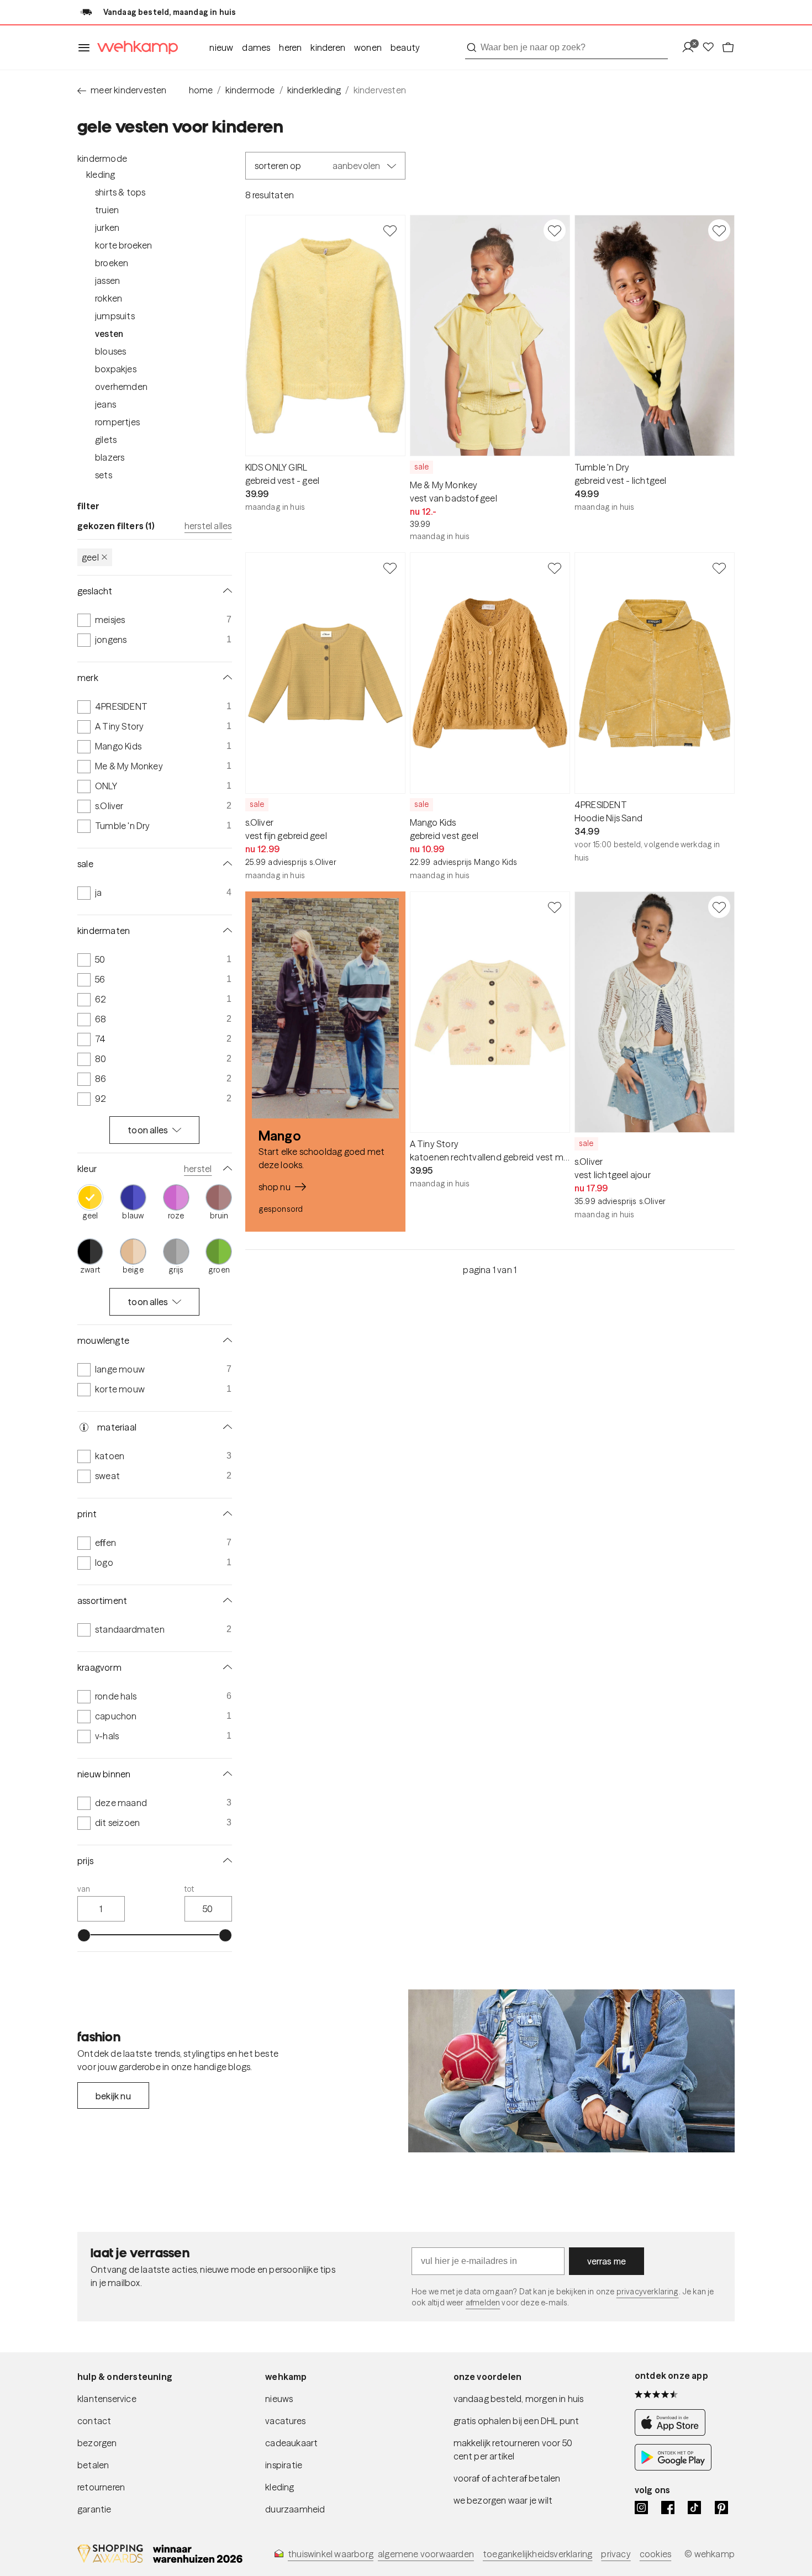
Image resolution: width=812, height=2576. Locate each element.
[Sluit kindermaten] (225, 931)
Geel (90, 557)
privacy (616, 2554)
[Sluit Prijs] (225, 1861)
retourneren (101, 2487)
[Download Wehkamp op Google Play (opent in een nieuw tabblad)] (673, 2467)
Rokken (109, 298)
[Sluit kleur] (225, 1169)
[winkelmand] (728, 48)
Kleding (101, 175)
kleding (280, 2487)
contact (94, 2421)
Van (84, 1889)
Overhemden (121, 387)
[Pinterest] (721, 2508)
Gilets (106, 440)
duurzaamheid (295, 2509)
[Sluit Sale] (225, 864)
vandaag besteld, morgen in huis (519, 2399)
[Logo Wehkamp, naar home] (134, 48)
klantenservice (107, 2399)
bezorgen (97, 2443)
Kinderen (328, 47)
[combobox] (566, 47)
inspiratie (284, 2465)
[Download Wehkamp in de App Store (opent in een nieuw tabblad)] (673, 2433)
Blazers (110, 457)
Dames (256, 47)
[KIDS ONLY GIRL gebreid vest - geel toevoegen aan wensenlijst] (390, 230)
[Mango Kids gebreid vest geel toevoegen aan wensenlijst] (555, 568)
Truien (107, 210)
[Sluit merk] (225, 678)
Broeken (112, 263)
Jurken (107, 228)
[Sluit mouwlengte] (225, 1340)
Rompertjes (117, 422)
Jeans (106, 404)
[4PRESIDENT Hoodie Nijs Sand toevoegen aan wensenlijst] (719, 568)
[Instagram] (641, 2508)
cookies (655, 2554)
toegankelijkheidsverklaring (537, 2554)
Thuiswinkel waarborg (331, 2554)
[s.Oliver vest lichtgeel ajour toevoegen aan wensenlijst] (719, 907)
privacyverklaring (648, 2292)
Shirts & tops (120, 192)
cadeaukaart (291, 2443)
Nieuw (221, 47)
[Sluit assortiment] (225, 1601)
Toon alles (148, 1130)
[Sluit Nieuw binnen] (225, 1774)
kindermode (250, 90)
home (201, 90)
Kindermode (102, 159)
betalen (93, 2465)
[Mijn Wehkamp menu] (691, 48)
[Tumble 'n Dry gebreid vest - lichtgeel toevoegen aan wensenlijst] (719, 230)
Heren (290, 47)
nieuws (279, 2399)
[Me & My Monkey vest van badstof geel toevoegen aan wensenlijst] (555, 230)
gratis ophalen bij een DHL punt (516, 2421)
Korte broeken (124, 245)
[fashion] (571, 2071)
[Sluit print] (225, 1514)
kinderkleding (314, 90)
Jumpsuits (115, 316)
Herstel (198, 1169)
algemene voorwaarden (426, 2554)
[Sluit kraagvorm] (225, 1667)
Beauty (405, 47)
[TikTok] (694, 2508)
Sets (104, 475)
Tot (189, 1889)
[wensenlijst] (711, 48)
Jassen (107, 281)
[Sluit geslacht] (225, 591)
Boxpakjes (116, 369)
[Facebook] (668, 2508)
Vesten (109, 334)
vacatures (285, 2421)
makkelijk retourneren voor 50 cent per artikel (513, 2450)
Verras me (607, 2261)
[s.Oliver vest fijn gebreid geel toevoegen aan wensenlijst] (390, 568)
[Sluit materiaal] (225, 1427)
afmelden (483, 2303)
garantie (94, 2509)
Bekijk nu (113, 2096)
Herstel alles (208, 526)
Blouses (110, 351)
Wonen (368, 47)
